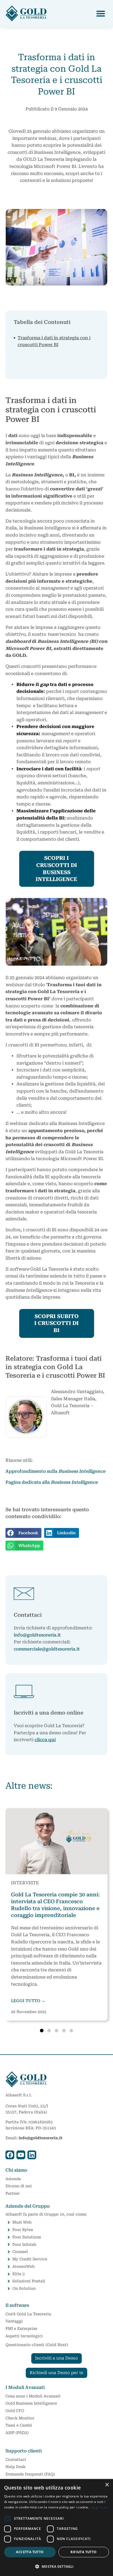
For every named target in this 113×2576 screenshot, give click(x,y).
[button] (101, 14)
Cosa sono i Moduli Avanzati (33, 2396)
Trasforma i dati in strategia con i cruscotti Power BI (54, 341)
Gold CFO (15, 2411)
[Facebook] (10, 2155)
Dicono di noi (19, 2186)
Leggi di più (99, 2507)
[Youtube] (21, 2155)
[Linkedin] (32, 2155)
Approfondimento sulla (55, 1471)
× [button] (107, 2485)
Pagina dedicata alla (52, 1482)
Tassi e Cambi (19, 2425)
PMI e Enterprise (21, 2328)
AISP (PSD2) (17, 2433)
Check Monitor (20, 2418)
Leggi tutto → (28, 2001)
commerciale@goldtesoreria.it (47, 1649)
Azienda (13, 2179)
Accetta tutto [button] (30, 2552)
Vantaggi (14, 2321)
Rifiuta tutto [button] (84, 2552)
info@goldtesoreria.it (37, 1635)
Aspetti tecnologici (24, 2336)
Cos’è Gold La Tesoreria (28, 2314)
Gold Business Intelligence (31, 2403)
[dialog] (56, 2528)
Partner (13, 2193)
